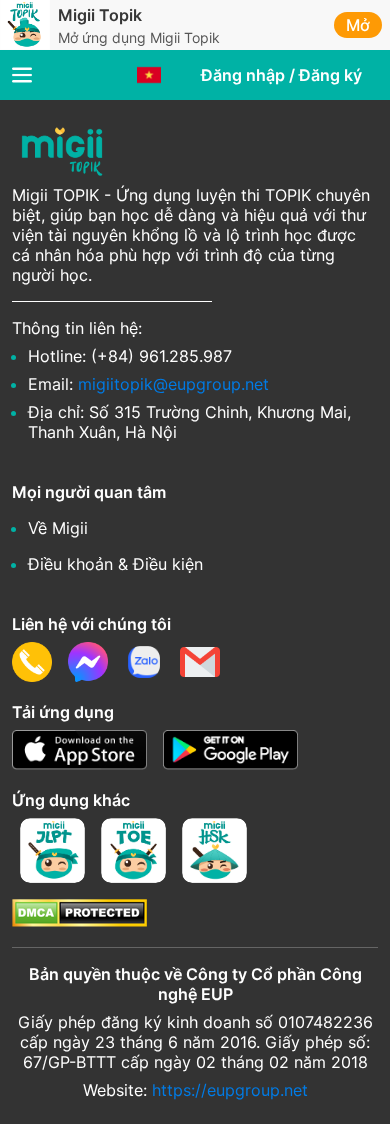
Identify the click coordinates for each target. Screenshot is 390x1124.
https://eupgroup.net (230, 1090)
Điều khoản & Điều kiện (115, 564)
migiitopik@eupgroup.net (173, 384)
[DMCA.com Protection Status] (79, 921)
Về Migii (58, 528)
